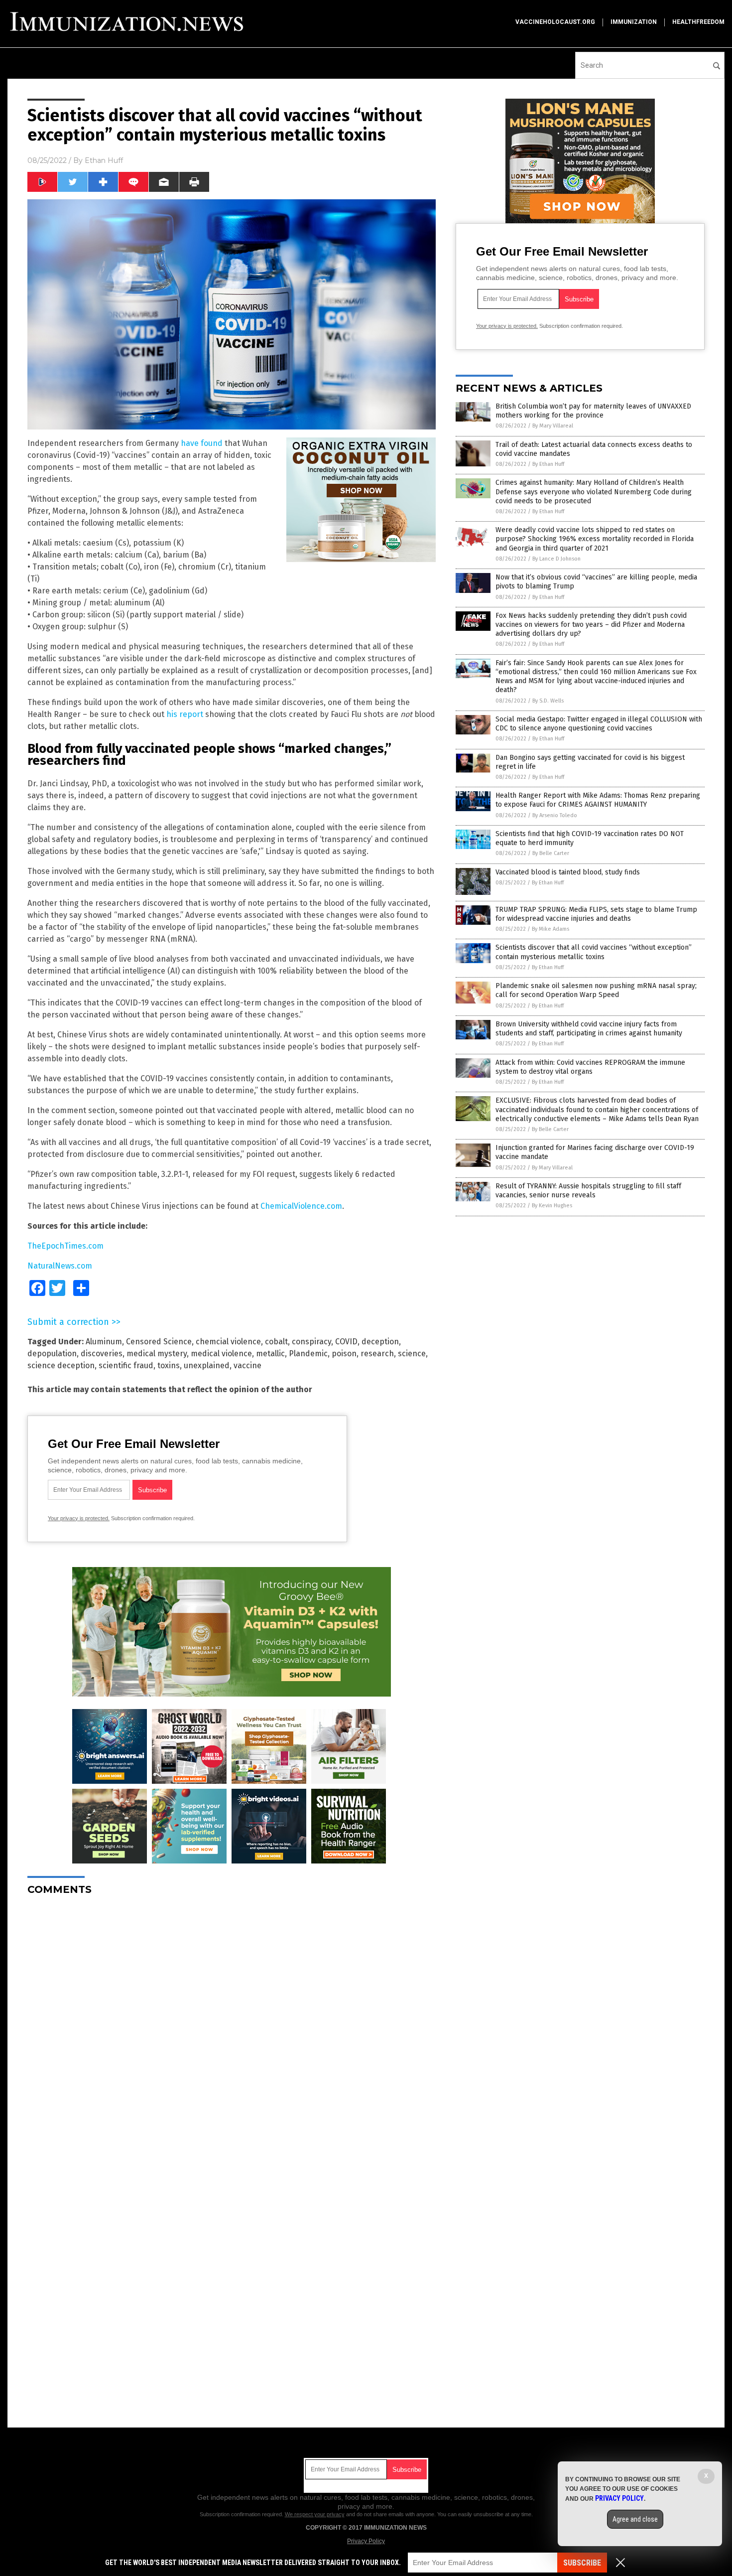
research (377, 1354)
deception (380, 1342)
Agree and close (635, 2519)
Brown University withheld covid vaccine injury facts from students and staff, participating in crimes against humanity (589, 1029)
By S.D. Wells (548, 701)
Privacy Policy (366, 2541)
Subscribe (582, 2563)
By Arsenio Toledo (555, 815)
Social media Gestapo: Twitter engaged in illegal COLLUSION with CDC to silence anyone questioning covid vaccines (599, 724)
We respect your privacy (315, 2514)
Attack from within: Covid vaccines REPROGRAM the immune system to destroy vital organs (590, 1067)
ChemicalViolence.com (301, 1206)
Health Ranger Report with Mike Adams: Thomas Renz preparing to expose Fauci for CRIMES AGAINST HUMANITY (598, 800)
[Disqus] (232, 2028)
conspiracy (311, 1342)
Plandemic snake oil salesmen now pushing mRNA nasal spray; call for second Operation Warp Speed (596, 990)
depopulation (52, 1354)
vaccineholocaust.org (555, 22)
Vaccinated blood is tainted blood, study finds (568, 872)
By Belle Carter (551, 853)
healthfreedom (698, 22)
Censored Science (159, 1342)
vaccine (247, 1365)
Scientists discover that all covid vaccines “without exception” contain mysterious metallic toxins (594, 952)
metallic (270, 1354)
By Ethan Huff (548, 464)
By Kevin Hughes (552, 1206)
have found (202, 443)
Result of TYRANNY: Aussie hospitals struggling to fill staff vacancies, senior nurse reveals (588, 1191)
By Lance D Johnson (556, 559)
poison (344, 1354)
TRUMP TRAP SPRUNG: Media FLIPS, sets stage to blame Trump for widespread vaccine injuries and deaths (596, 914)
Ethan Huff (104, 160)
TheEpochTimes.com (65, 1246)
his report (185, 714)
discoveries (102, 1354)
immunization (634, 22)
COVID (346, 1342)
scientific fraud (126, 1365)
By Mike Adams (550, 929)
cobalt (276, 1342)
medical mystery (157, 1354)
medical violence (221, 1354)
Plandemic (308, 1354)
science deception (61, 1365)
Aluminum (104, 1342)
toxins (169, 1365)
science (412, 1354)
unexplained (207, 1365)
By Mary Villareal (553, 426)
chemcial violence (228, 1342)
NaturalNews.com (60, 1266)
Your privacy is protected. (79, 1518)
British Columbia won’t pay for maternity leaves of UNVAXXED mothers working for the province (593, 411)
